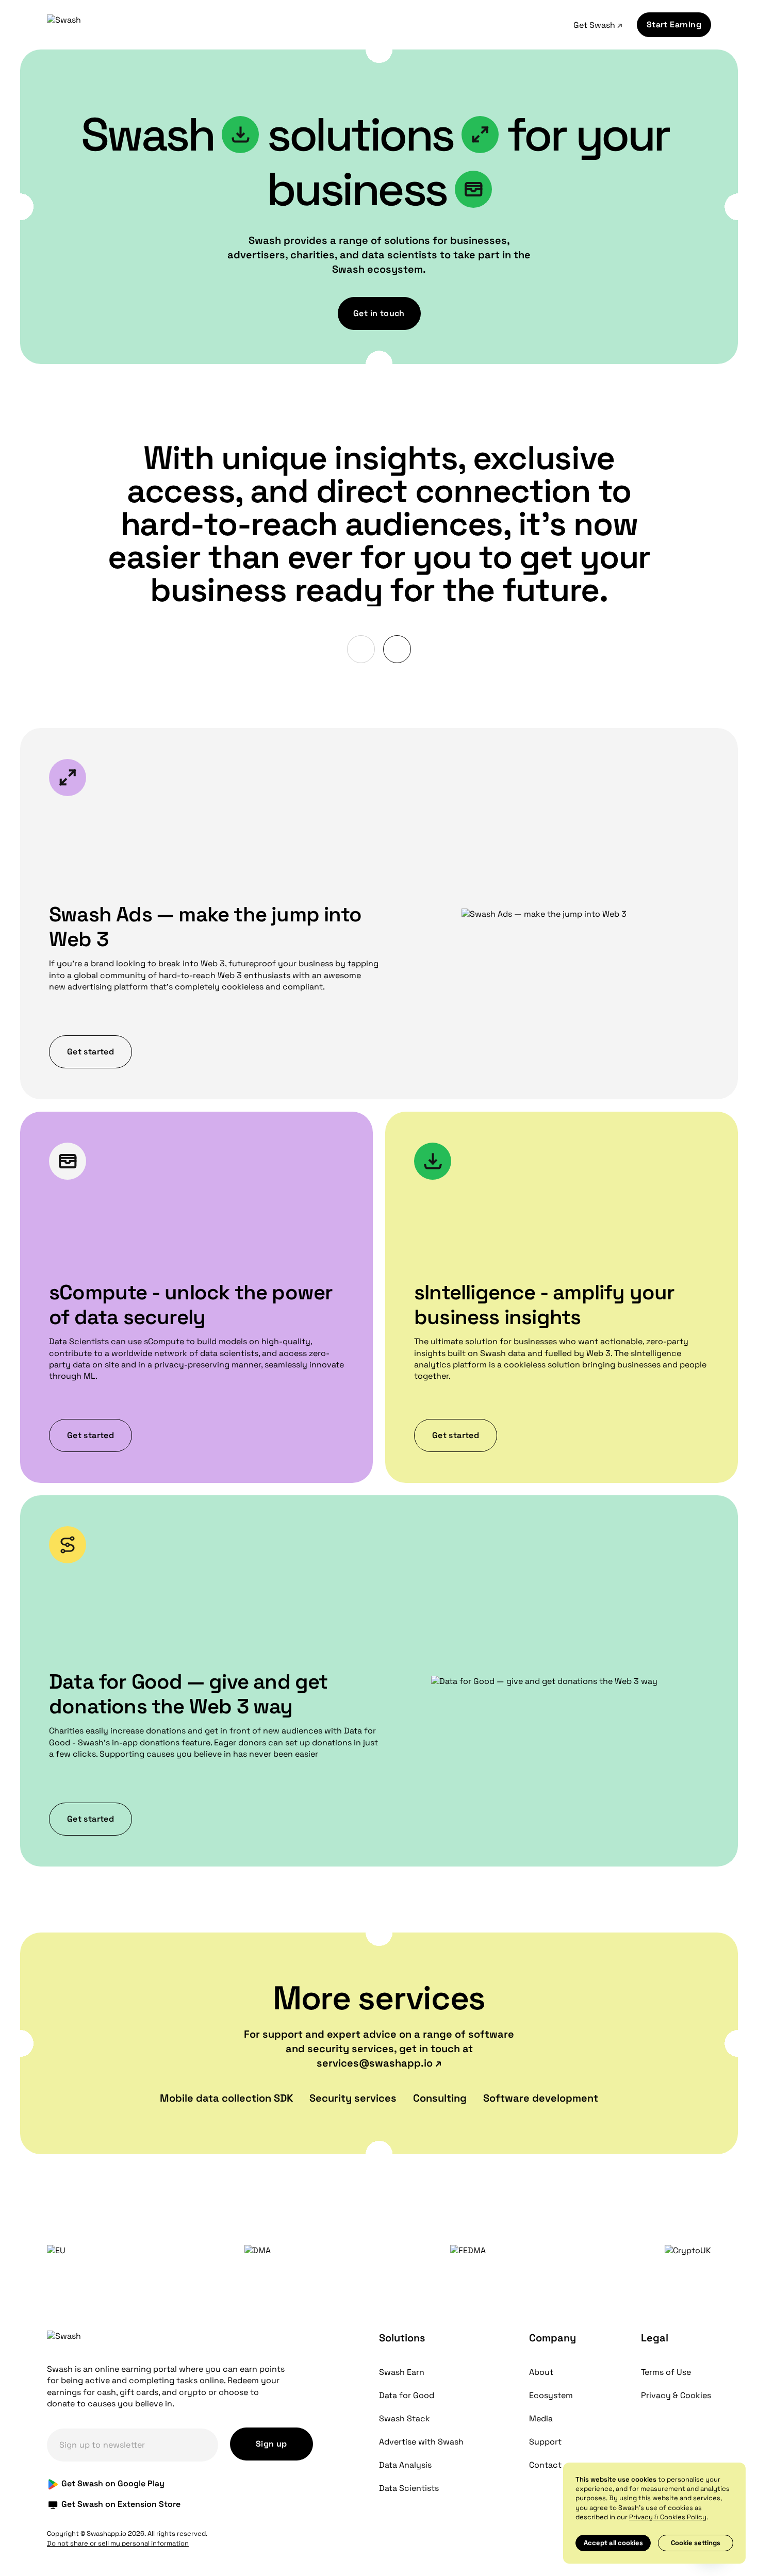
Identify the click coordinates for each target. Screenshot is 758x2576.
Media (541, 2418)
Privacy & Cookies (676, 2395)
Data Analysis (405, 2465)
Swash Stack (405, 2418)
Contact (545, 2465)
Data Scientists (409, 2488)
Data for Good (407, 2395)
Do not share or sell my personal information (118, 2543)
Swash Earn (402, 2372)
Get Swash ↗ (598, 25)
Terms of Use (666, 2372)
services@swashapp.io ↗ (379, 2063)
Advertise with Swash (421, 2442)
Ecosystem (551, 2395)
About (541, 2372)
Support (545, 2442)
